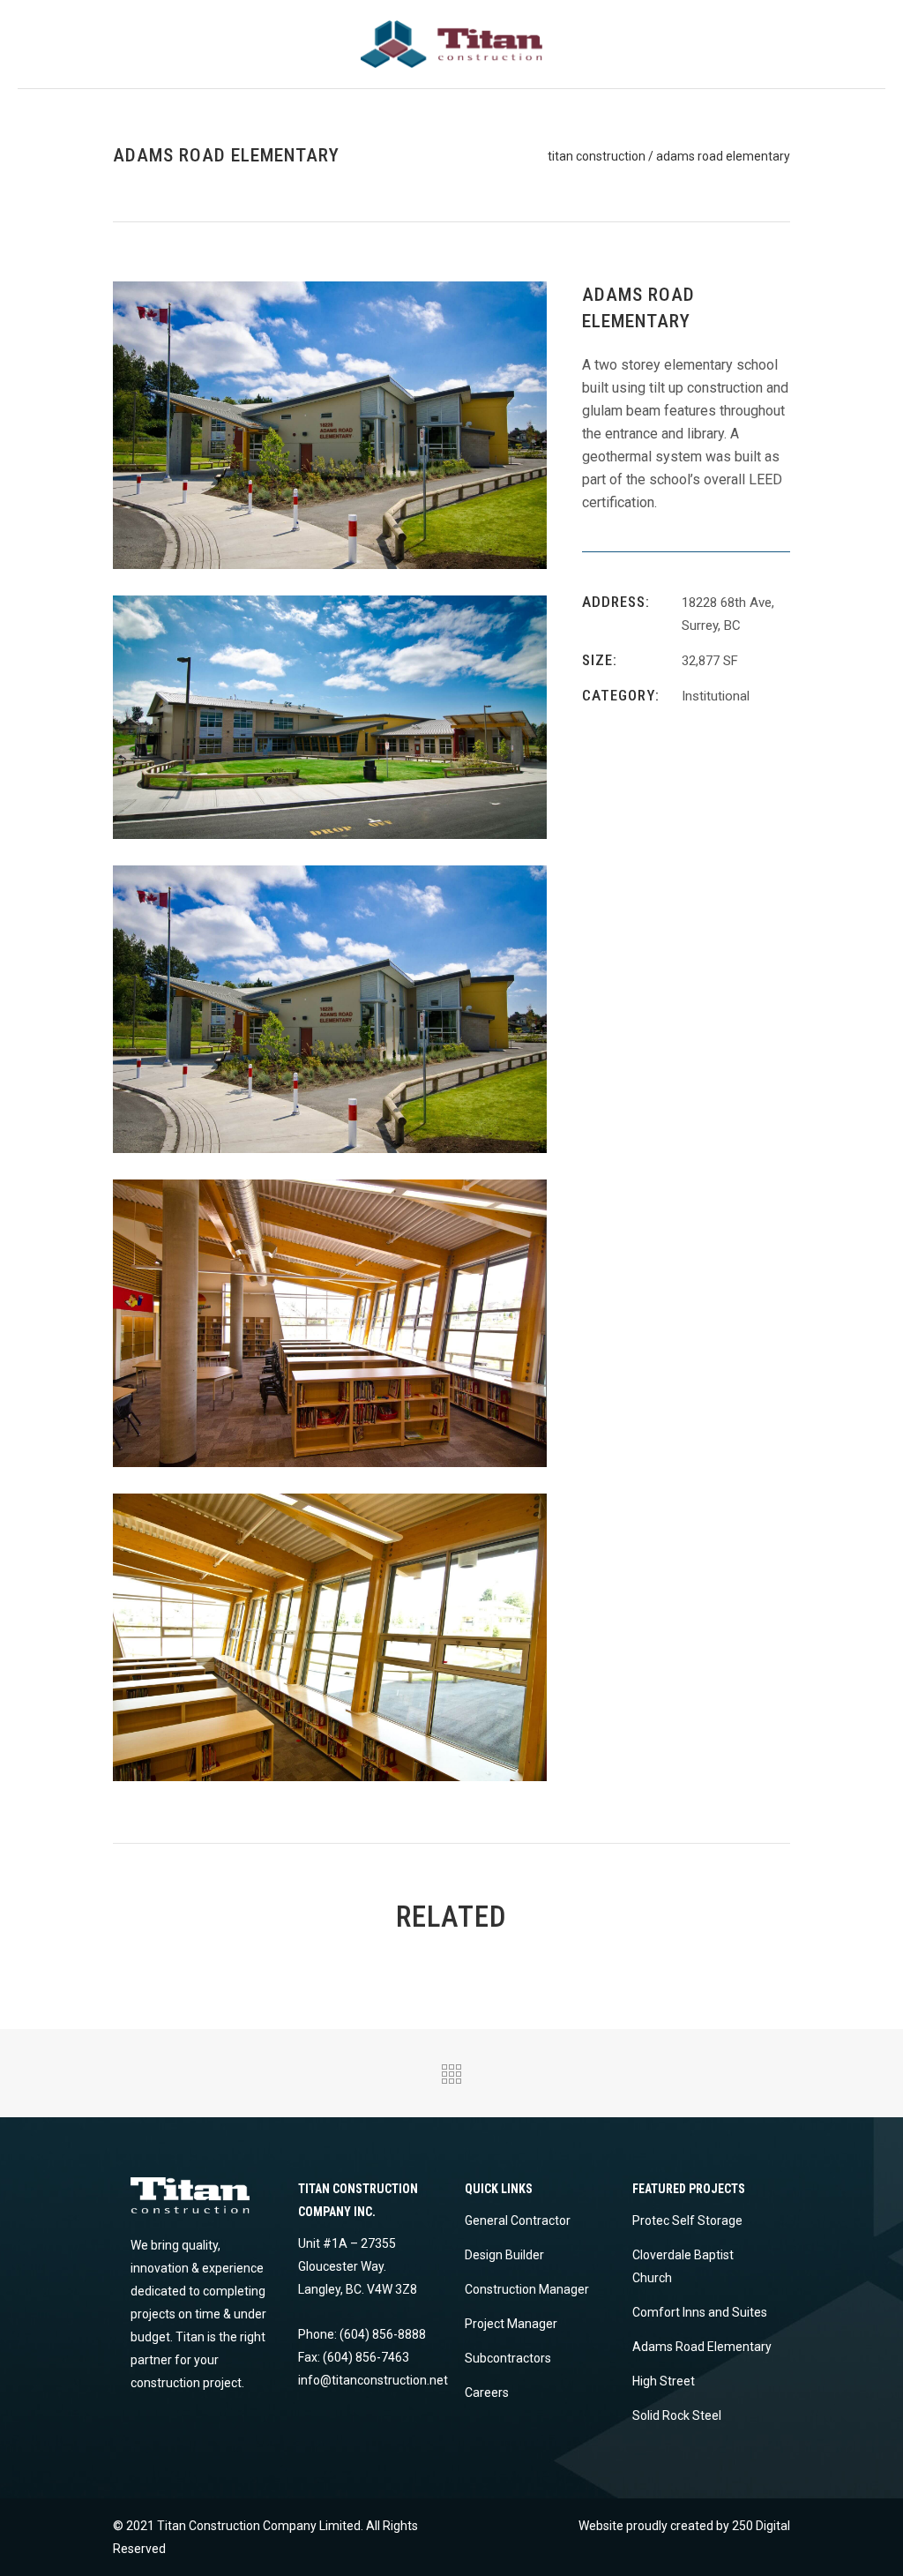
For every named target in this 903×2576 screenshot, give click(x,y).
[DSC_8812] (330, 1322)
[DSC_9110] (330, 1636)
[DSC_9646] (330, 716)
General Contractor (518, 2220)
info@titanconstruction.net (373, 2380)
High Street (664, 2381)
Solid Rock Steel (677, 2415)
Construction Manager (527, 2289)
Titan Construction (597, 156)
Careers (487, 2393)
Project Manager (511, 2324)
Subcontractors (508, 2358)
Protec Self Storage (687, 2220)
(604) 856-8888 (383, 2334)
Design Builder (504, 2255)
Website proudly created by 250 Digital (684, 2526)
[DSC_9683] (330, 424)
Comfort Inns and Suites (700, 2312)
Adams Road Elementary (702, 2347)
